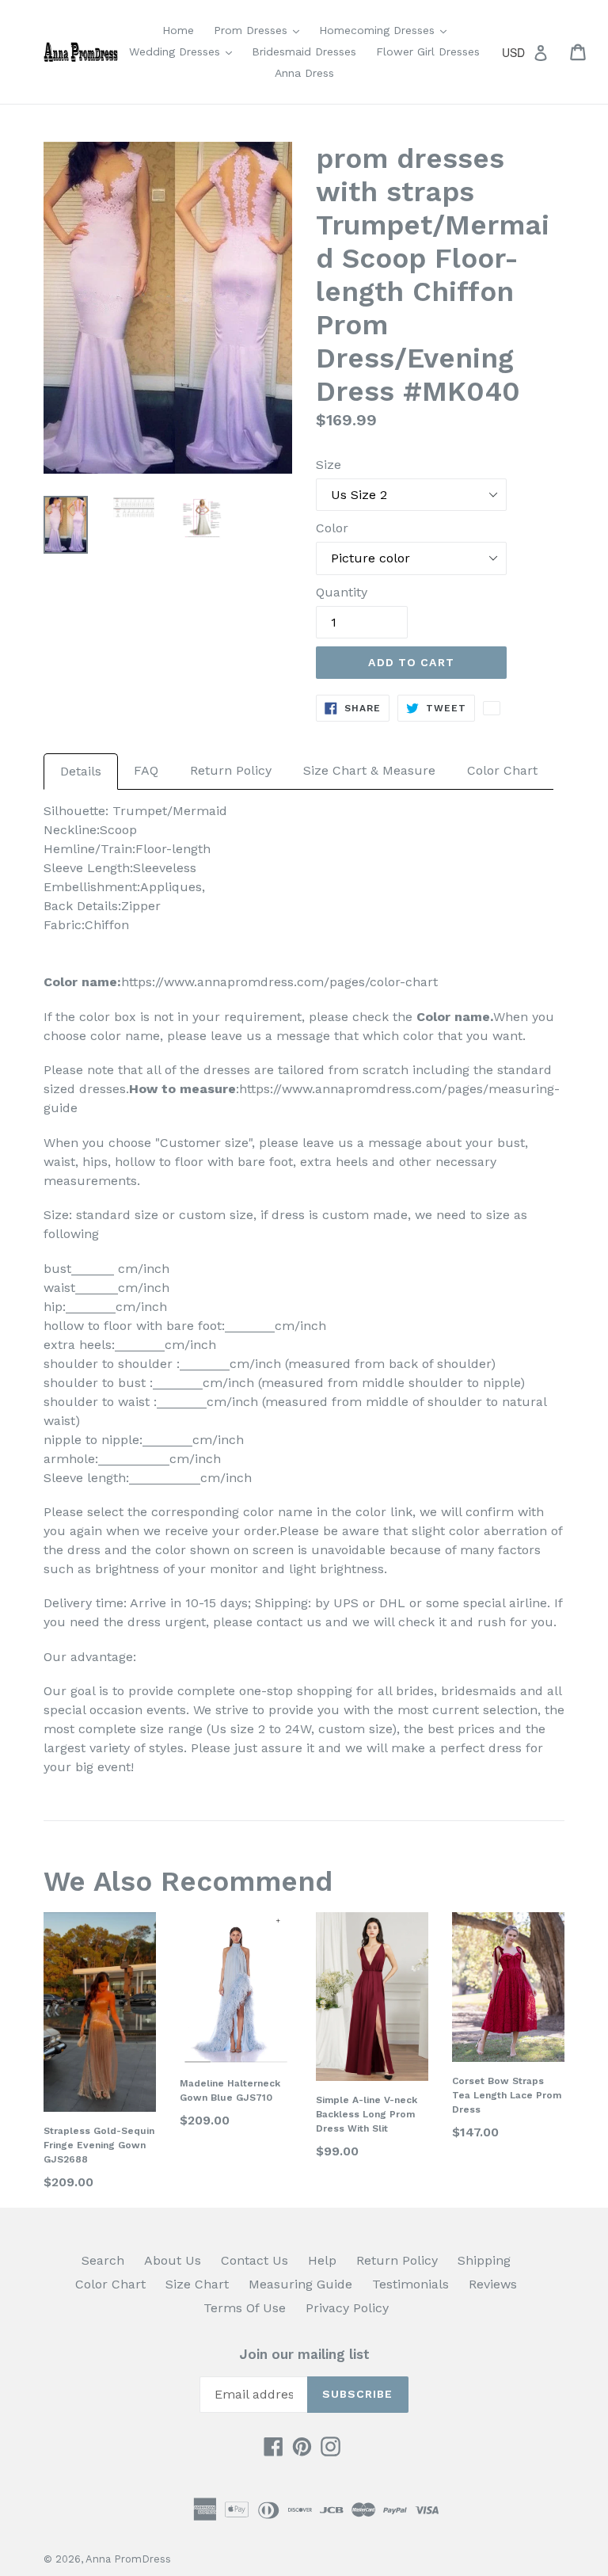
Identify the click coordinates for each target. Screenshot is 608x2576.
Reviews (493, 2284)
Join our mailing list (304, 2354)
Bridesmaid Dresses (304, 51)
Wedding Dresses (184, 51)
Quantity (342, 592)
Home (178, 30)
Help (322, 2260)
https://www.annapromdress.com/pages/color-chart (279, 982)
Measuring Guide (300, 2284)
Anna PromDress (128, 2559)
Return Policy (231, 770)
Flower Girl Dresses (428, 51)
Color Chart (502, 770)
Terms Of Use (245, 2308)
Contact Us (255, 2260)
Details (81, 771)
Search (103, 2260)
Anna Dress (304, 73)
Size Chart (197, 2284)
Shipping (484, 2260)
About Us (173, 2260)
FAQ (146, 770)
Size (329, 465)
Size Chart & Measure (369, 770)
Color (332, 528)
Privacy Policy (347, 2308)
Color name (453, 1017)
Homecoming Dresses (387, 30)
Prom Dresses (260, 30)
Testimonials (410, 2284)
